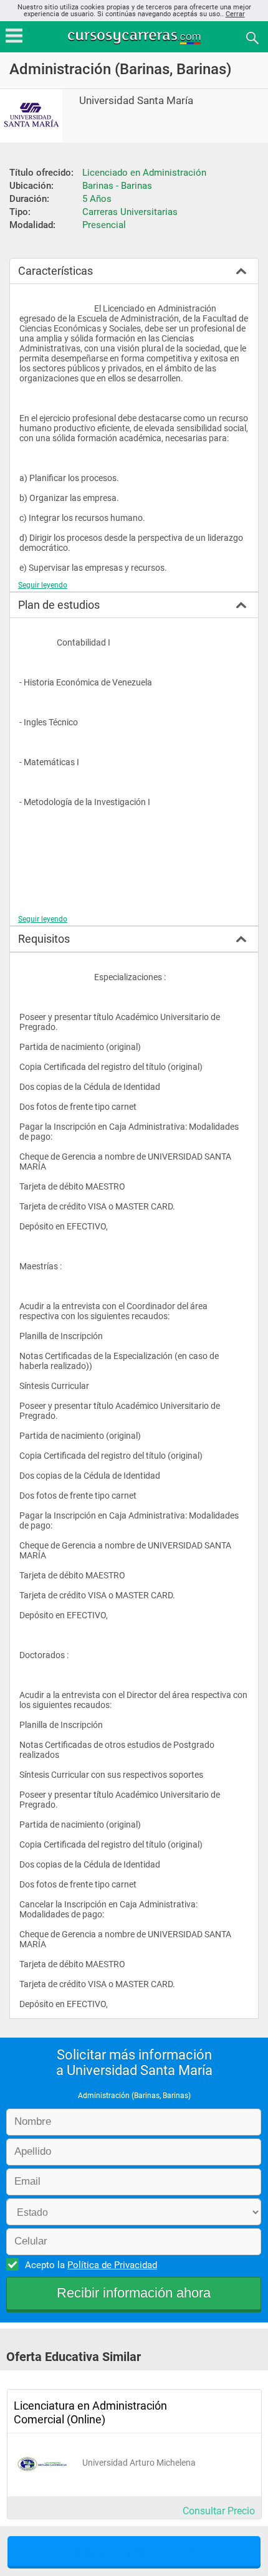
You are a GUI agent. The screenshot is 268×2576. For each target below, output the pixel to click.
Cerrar (235, 14)
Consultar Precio (219, 2511)
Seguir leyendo (43, 585)
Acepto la (91, 2265)
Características (55, 271)
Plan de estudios (59, 605)
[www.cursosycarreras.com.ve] (135, 37)
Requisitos (44, 939)
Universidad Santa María (136, 101)
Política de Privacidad (112, 2265)
